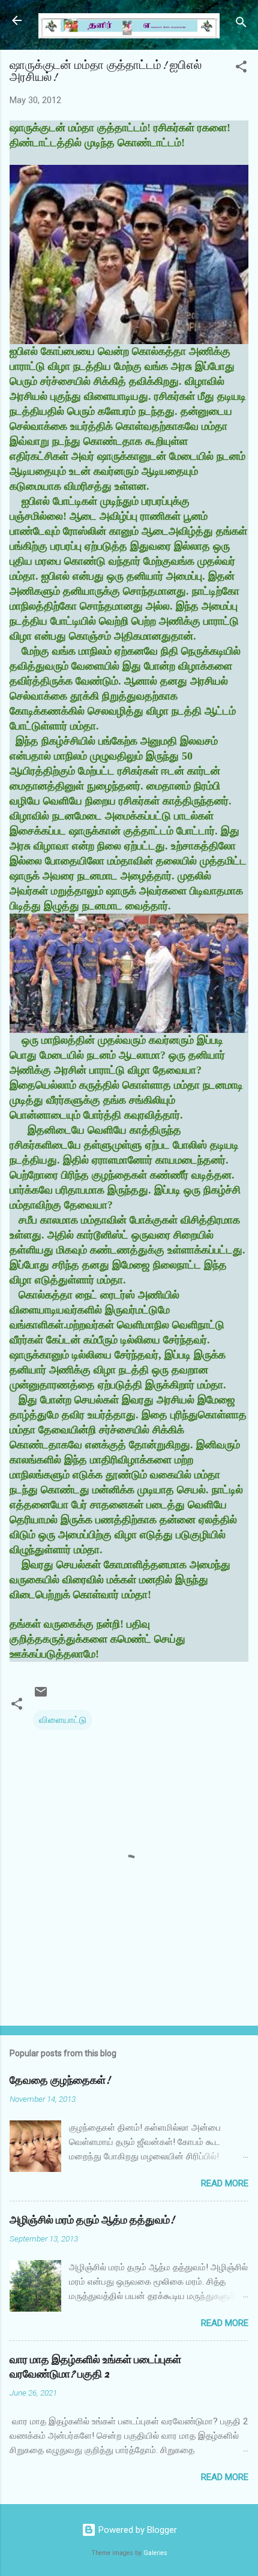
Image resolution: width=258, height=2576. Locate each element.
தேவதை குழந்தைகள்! (60, 2081)
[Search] (241, 24)
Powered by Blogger (136, 2530)
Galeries (155, 2553)
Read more (225, 2183)
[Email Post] (41, 1696)
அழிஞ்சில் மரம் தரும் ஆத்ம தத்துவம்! (92, 2220)
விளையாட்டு (63, 1720)
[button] (241, 69)
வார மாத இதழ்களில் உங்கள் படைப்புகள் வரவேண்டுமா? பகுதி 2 (95, 2367)
